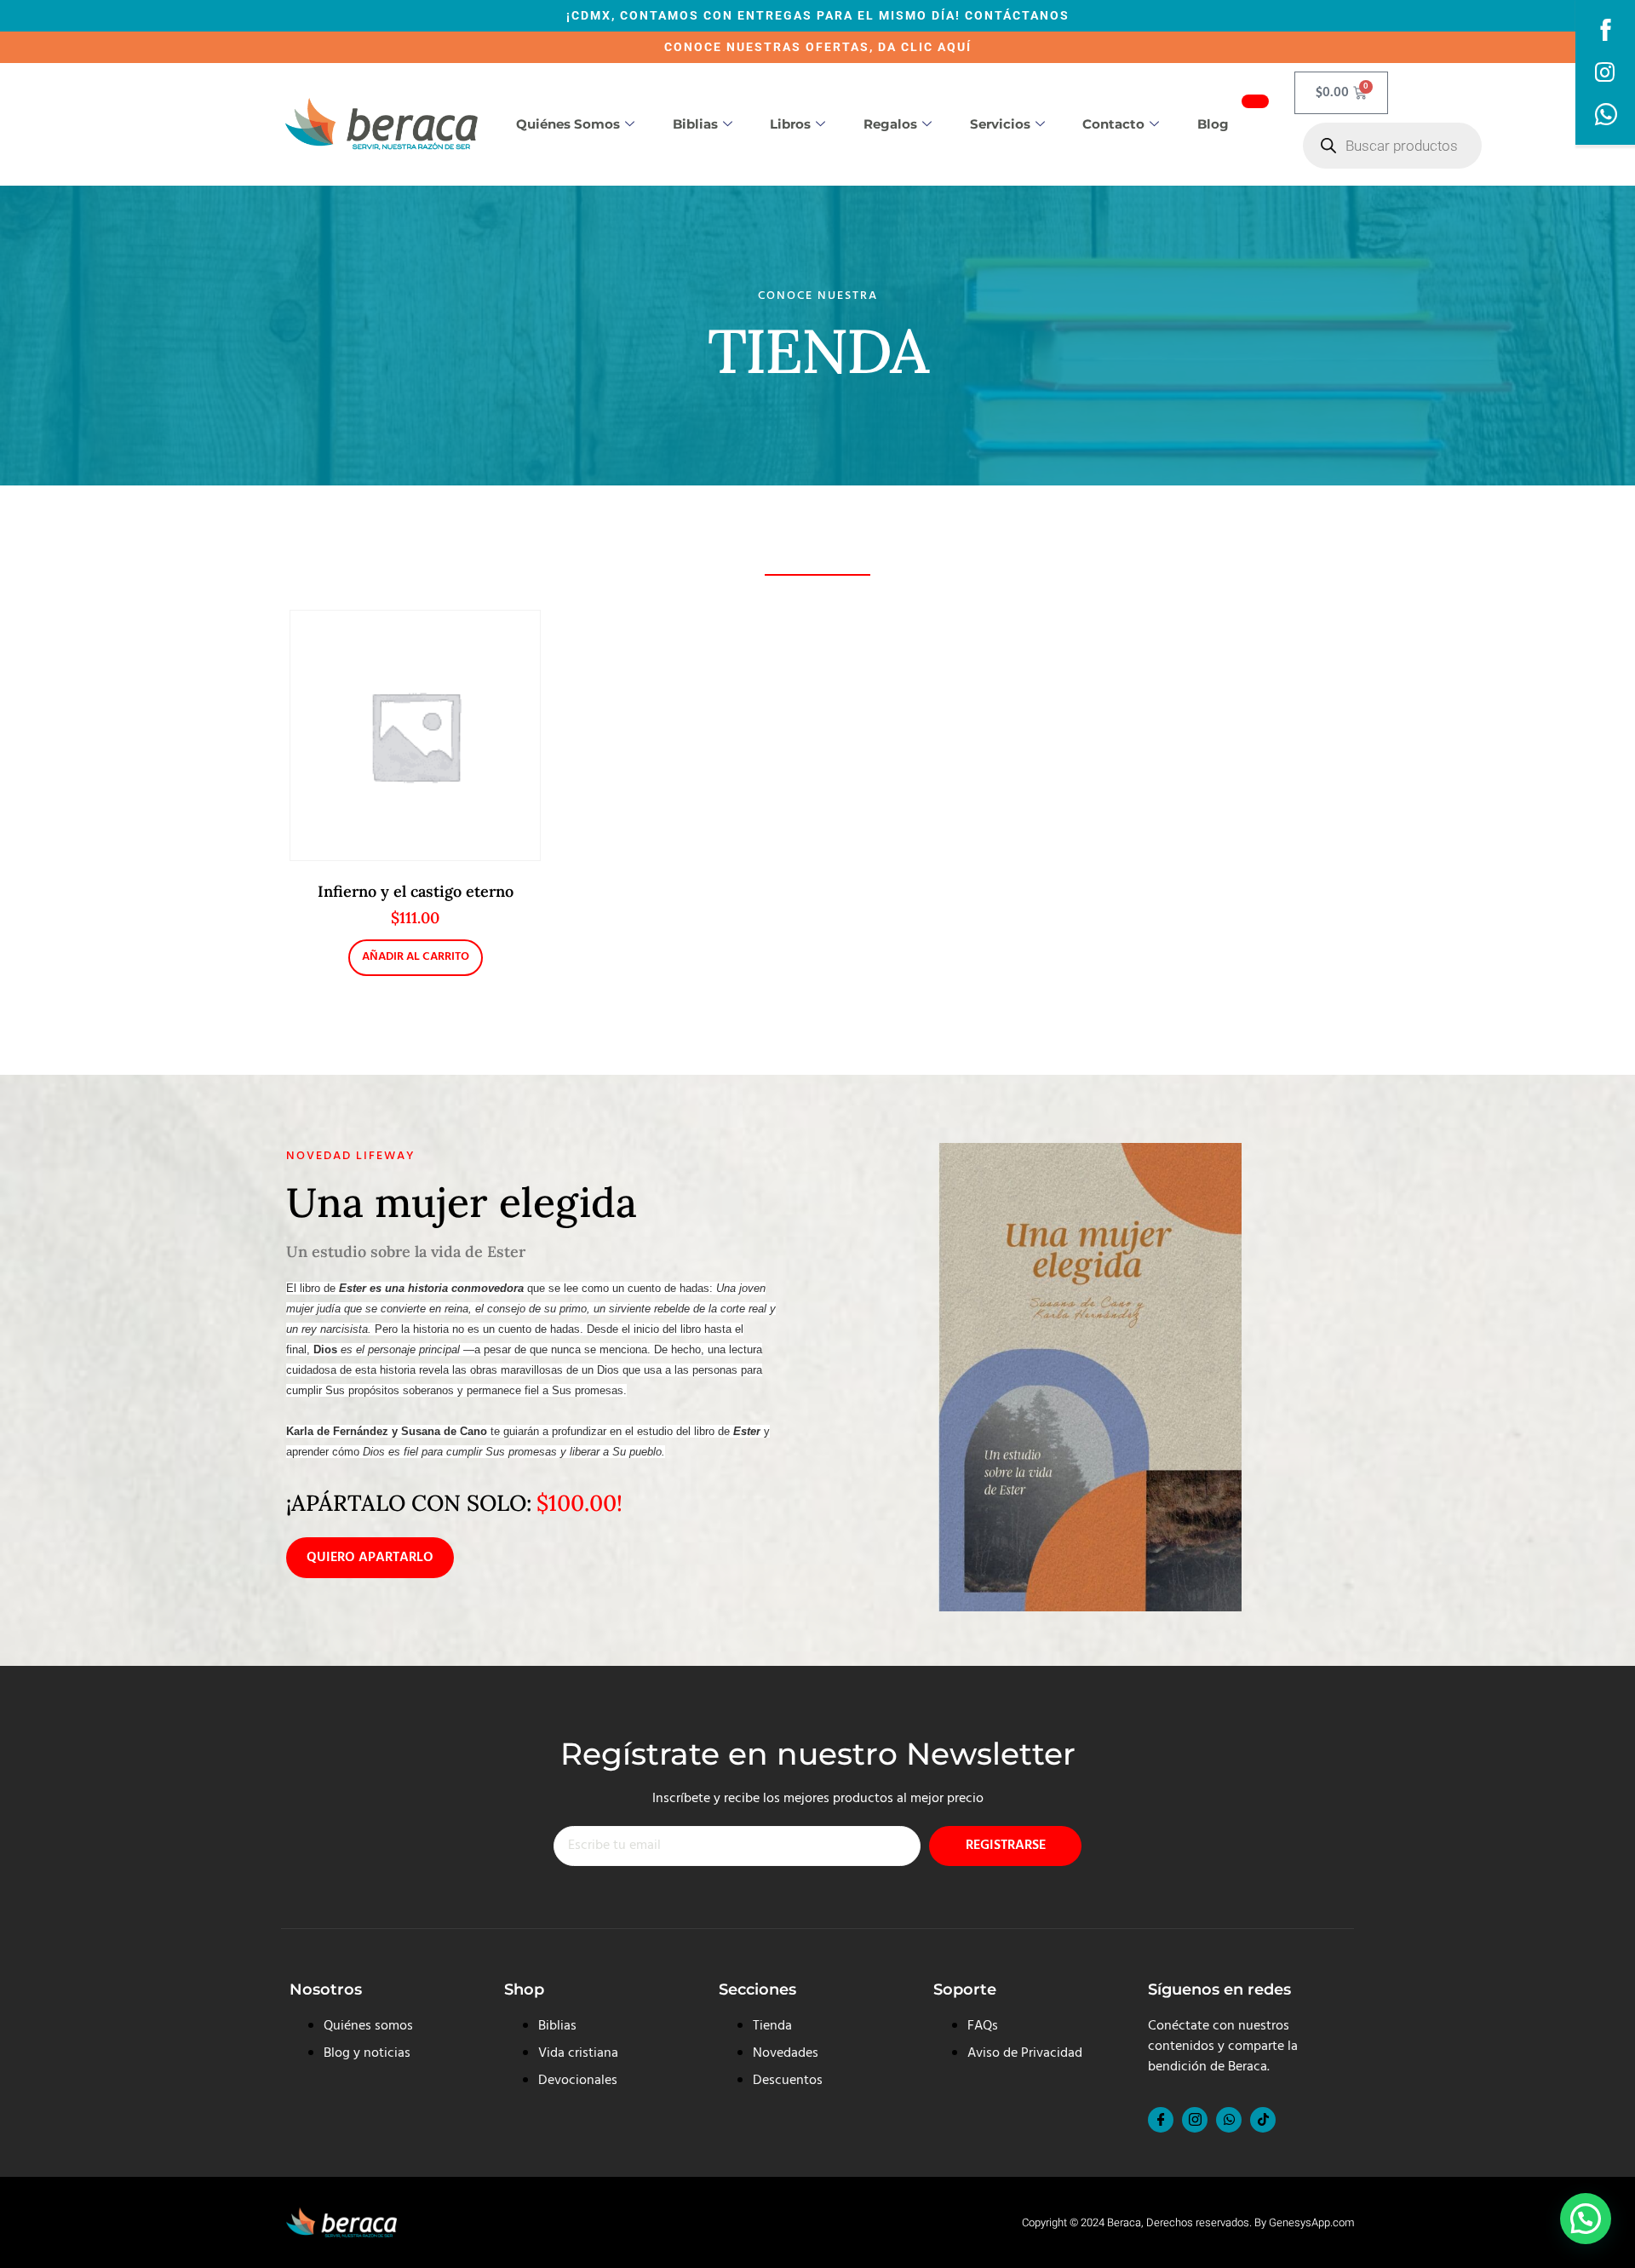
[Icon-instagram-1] (1195, 2120)
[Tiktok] (1263, 2120)
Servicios (1000, 124)
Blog (1213, 124)
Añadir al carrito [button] (416, 957)
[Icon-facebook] (1161, 2120)
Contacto (1113, 124)
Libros (790, 124)
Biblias (695, 124)
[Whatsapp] (1229, 2120)
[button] (1586, 2219)
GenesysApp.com (1311, 2222)
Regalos (890, 124)
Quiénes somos (568, 124)
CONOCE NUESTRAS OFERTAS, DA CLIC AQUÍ (818, 47)
